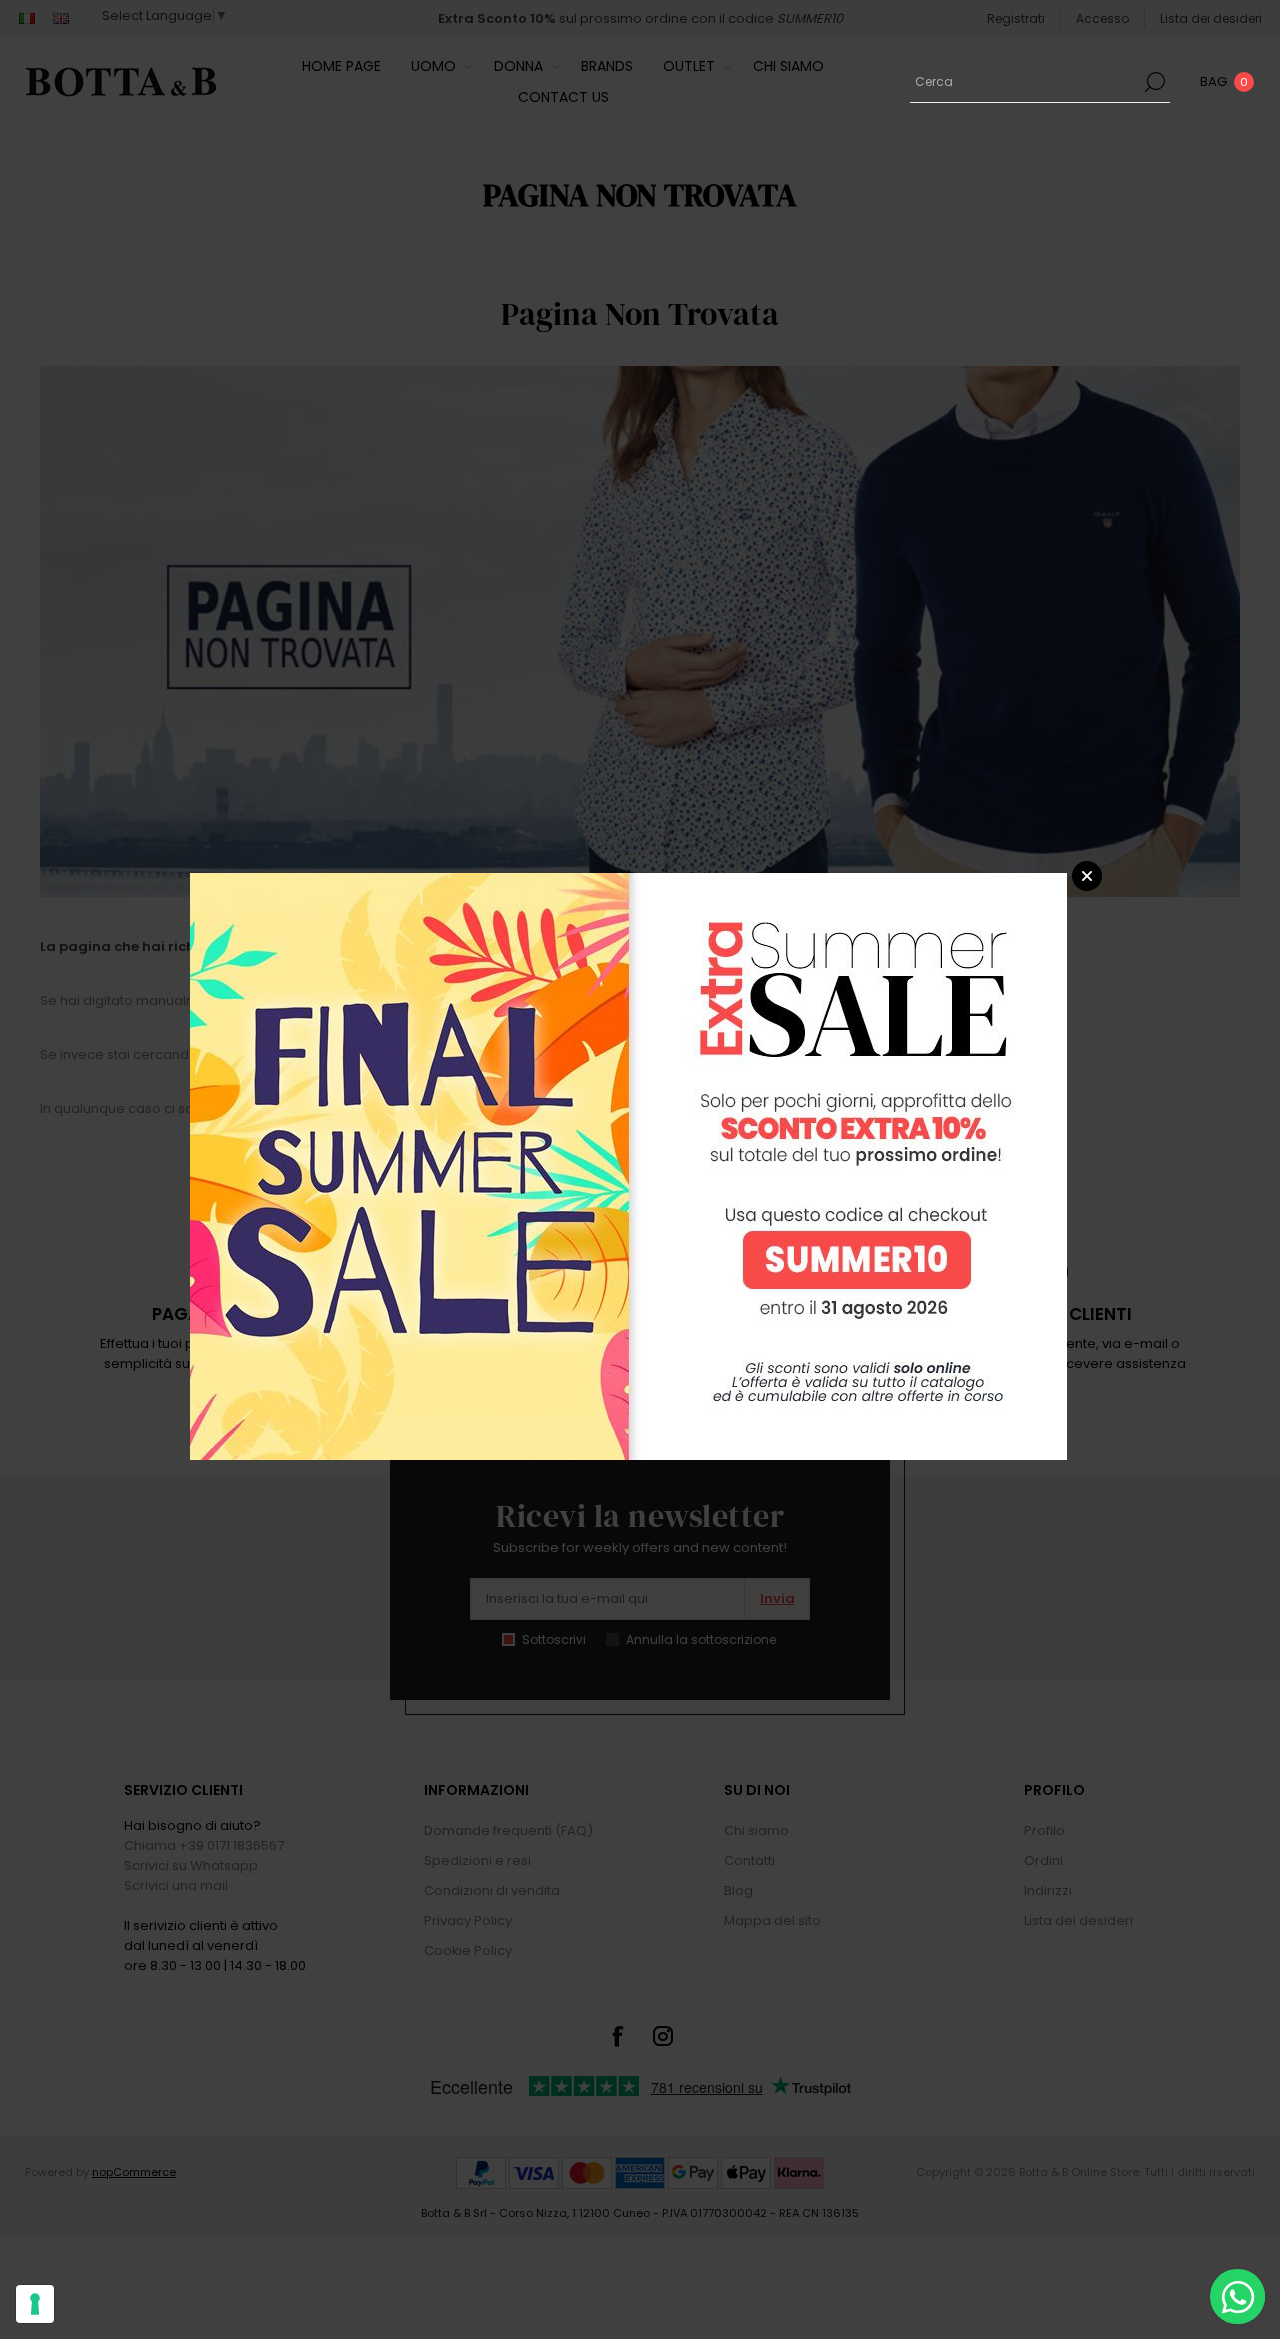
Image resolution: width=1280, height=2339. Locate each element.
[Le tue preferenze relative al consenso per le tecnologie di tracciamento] (35, 2304)
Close (1087, 876)
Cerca (1155, 82)
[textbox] (1025, 82)
